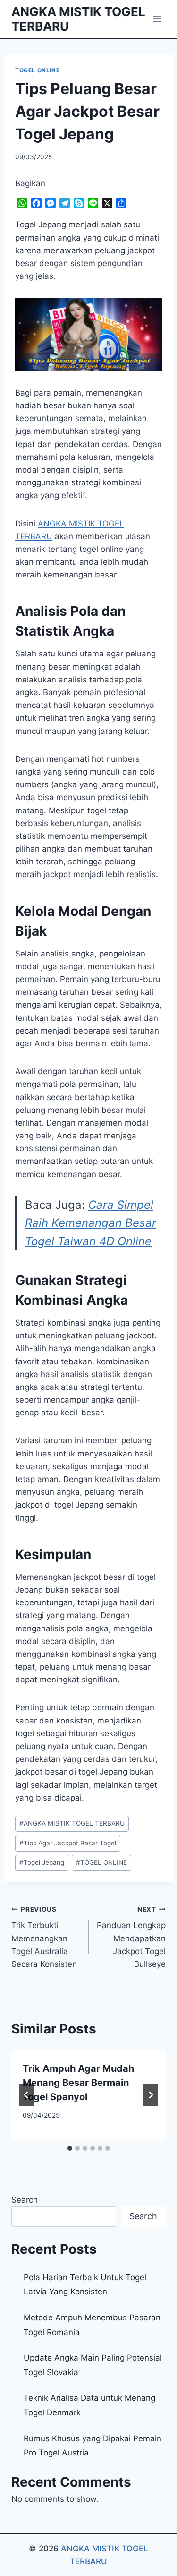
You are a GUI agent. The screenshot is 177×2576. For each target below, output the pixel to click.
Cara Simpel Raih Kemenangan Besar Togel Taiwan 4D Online (91, 1223)
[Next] (151, 2095)
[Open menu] (157, 19)
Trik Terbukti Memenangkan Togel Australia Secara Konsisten (44, 1937)
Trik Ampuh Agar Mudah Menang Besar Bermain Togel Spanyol (78, 2083)
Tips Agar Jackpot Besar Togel (68, 1843)
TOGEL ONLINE (37, 70)
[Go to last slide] (26, 2095)
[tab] (70, 2148)
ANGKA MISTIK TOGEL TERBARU (72, 1823)
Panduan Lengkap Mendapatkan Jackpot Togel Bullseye (131, 1937)
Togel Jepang (42, 1862)
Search (25, 2200)
